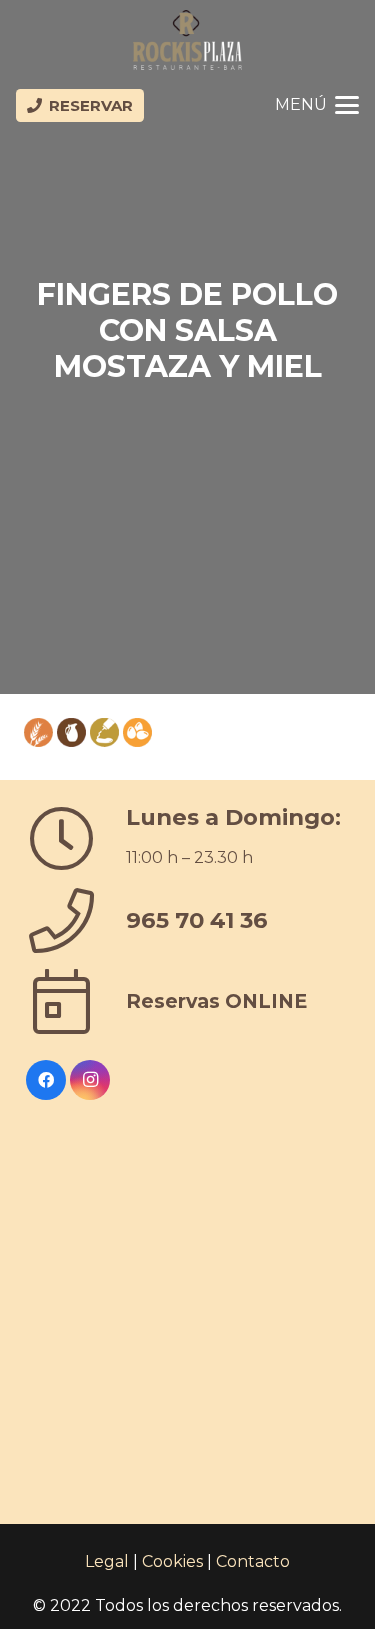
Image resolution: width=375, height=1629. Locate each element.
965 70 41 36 (197, 920)
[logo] (187, 40)
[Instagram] (90, 1080)
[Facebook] (46, 1080)
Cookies (172, 1561)
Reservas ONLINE (216, 1001)
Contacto (253, 1561)
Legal (107, 1561)
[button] (317, 105)
